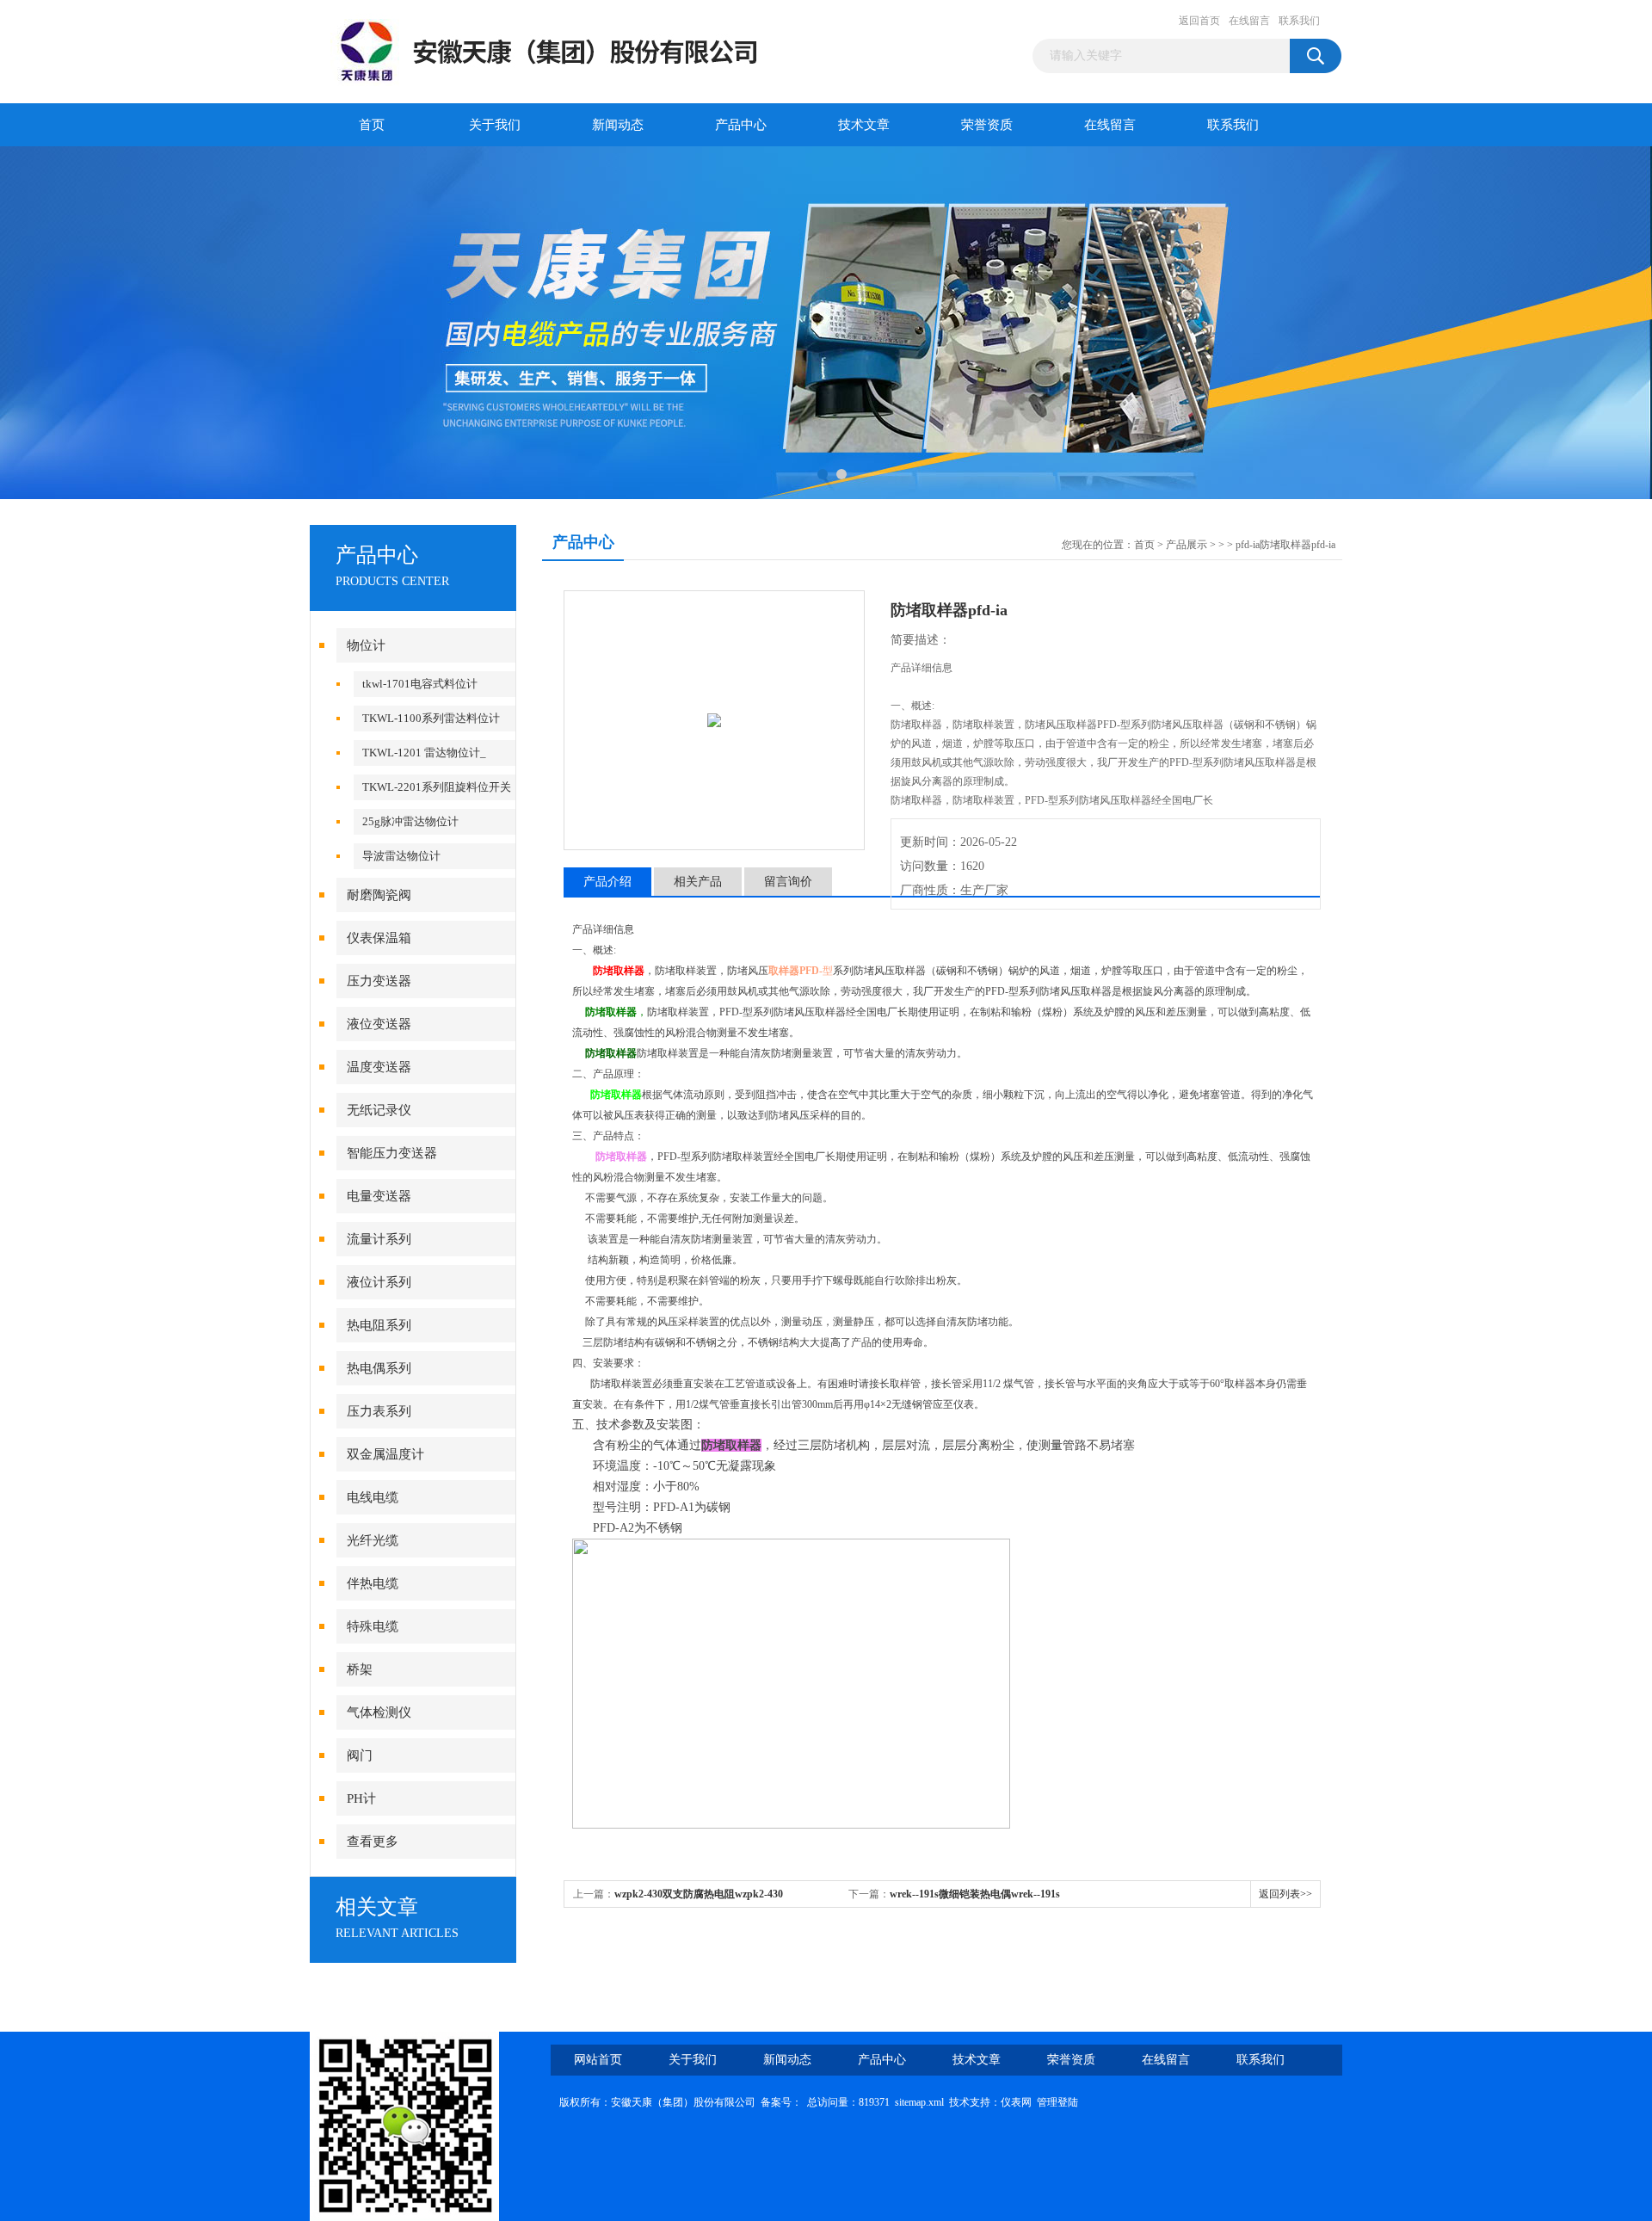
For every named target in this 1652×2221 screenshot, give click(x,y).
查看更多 (373, 1842)
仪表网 (1016, 2102)
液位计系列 (379, 1282)
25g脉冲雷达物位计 (410, 821)
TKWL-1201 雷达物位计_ (424, 753)
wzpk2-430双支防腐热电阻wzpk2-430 (699, 1894)
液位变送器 (379, 1024)
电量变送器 (379, 1196)
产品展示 (1187, 545)
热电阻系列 (379, 1325)
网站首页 (598, 2060)
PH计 (361, 1798)
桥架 (360, 1669)
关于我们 (495, 125)
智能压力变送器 (392, 1153)
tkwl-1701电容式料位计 (420, 684)
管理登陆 (1057, 2102)
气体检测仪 (379, 1712)
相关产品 (698, 882)
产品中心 (741, 125)
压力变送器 (379, 981)
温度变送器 (379, 1067)
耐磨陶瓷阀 (379, 895)
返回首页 (1199, 21)
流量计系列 (379, 1239)
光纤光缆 (373, 1540)
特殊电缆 (373, 1626)
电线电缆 (373, 1497)
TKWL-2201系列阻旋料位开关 (437, 787)
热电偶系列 (379, 1368)
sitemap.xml (919, 2102)
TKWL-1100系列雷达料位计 (431, 718)
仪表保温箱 (379, 938)
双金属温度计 (385, 1454)
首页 (372, 125)
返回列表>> (1285, 1894)
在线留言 (1249, 21)
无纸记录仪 (379, 1110)
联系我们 (1299, 21)
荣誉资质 (987, 125)
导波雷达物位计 (401, 856)
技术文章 (864, 125)
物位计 (366, 645)
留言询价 (788, 882)
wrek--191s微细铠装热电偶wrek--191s (975, 1894)
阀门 (360, 1755)
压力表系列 (379, 1411)
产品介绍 (607, 882)
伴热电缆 (373, 1583)
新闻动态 (618, 125)
